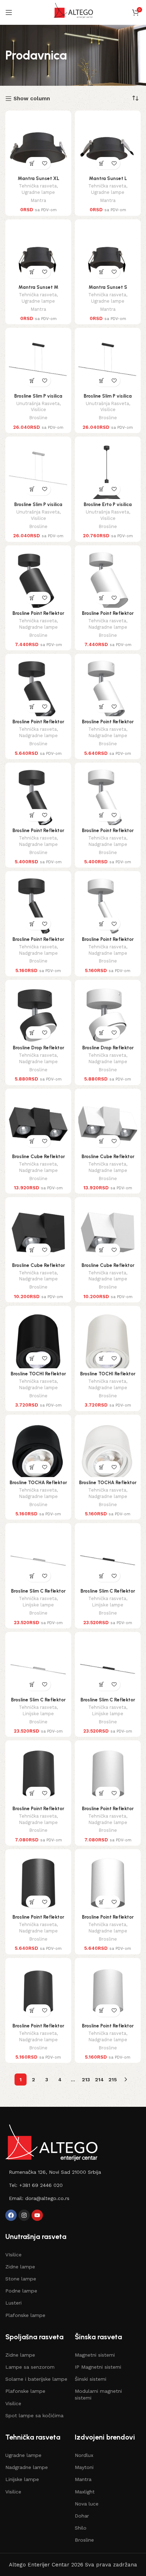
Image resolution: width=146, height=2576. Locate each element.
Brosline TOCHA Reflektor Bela (108, 1485)
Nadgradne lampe (38, 627)
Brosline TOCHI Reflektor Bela (108, 1376)
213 (86, 2080)
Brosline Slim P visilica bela (38, 507)
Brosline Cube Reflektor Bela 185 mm (108, 1159)
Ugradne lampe (38, 192)
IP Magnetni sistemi (98, 2367)
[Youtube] (37, 2215)
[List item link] (73, 2172)
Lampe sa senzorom (30, 2367)
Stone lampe (21, 2279)
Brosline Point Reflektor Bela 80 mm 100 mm (108, 1811)
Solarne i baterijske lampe (36, 2379)
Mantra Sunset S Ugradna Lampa (108, 290)
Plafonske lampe (25, 2315)
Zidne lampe (20, 2267)
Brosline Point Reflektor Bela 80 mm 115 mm (108, 2028)
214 (99, 2080)
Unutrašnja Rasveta (38, 403)
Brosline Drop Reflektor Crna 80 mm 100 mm (38, 1050)
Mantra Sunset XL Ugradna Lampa (38, 181)
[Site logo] (73, 12)
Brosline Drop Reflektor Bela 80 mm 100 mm (108, 1050)
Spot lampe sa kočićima (34, 2415)
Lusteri (13, 2303)
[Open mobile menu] (9, 12)
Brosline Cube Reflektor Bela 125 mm (108, 1268)
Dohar (82, 2516)
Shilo (81, 2528)
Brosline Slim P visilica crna (38, 399)
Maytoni (84, 2467)
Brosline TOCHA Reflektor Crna (38, 1485)
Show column (32, 99)
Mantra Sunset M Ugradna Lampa (38, 290)
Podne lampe (21, 2291)
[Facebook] (11, 2215)
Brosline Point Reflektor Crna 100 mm (38, 1920)
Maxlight (85, 2492)
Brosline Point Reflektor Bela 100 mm (108, 1920)
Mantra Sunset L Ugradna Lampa (108, 181)
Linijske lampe (38, 1605)
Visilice (38, 409)
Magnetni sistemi (95, 2355)
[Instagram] (24, 2215)
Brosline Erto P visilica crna (108, 507)
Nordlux (84, 2455)
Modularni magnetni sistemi (98, 2394)
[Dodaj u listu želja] (44, 163)
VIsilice (13, 2255)
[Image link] (51, 2142)
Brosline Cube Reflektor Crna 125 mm (38, 1268)
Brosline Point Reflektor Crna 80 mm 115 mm (38, 2028)
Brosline (38, 418)
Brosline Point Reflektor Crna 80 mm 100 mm (38, 1811)
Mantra (38, 200)
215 (113, 2080)
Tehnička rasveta (38, 186)
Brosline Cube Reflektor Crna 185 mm (38, 1159)
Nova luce (87, 2504)
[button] (32, 163)
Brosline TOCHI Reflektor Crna (38, 1376)
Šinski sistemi (91, 2379)
